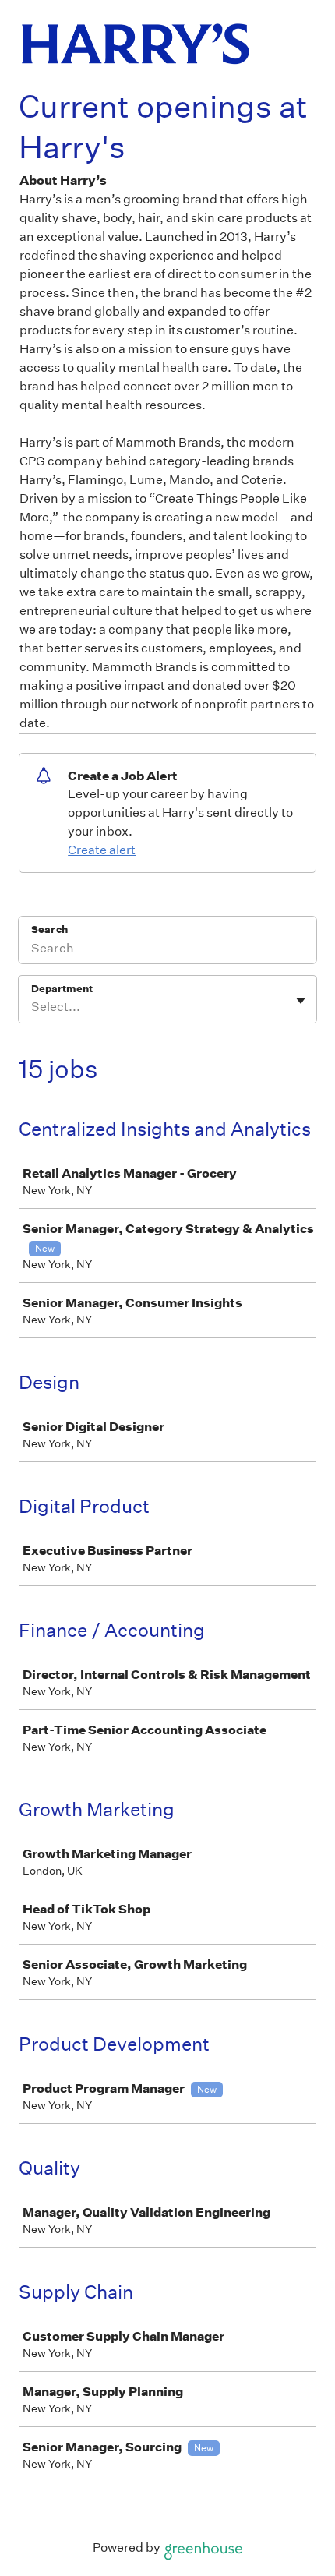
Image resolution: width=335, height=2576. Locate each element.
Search (49, 929)
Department (62, 989)
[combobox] (32, 1007)
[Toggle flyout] (301, 1001)
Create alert (102, 850)
